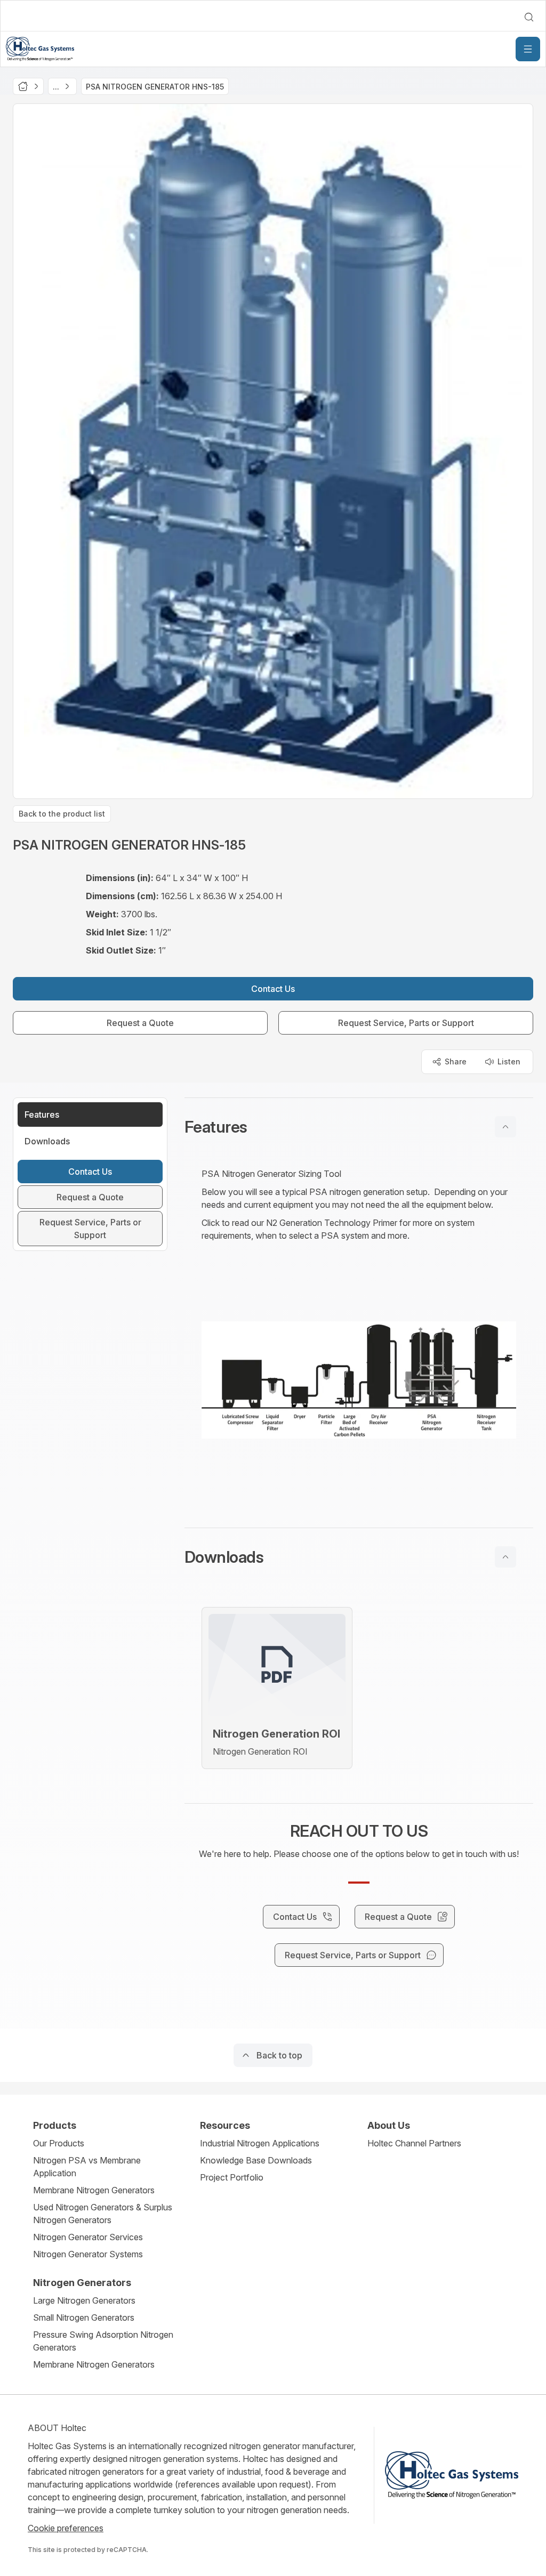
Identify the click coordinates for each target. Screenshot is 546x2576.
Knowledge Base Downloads (256, 2160)
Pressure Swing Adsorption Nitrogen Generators (103, 2341)
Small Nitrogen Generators (84, 2317)
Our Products (59, 2143)
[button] (359, 1127)
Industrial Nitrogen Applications (260, 2143)
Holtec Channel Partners (414, 2143)
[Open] (528, 49)
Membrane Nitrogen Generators (94, 2190)
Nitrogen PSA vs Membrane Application (87, 2167)
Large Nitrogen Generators (84, 2300)
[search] (529, 17)
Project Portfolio (232, 2177)
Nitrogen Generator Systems (88, 2254)
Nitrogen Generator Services (88, 2237)
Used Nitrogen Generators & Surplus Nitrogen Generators (103, 2214)
